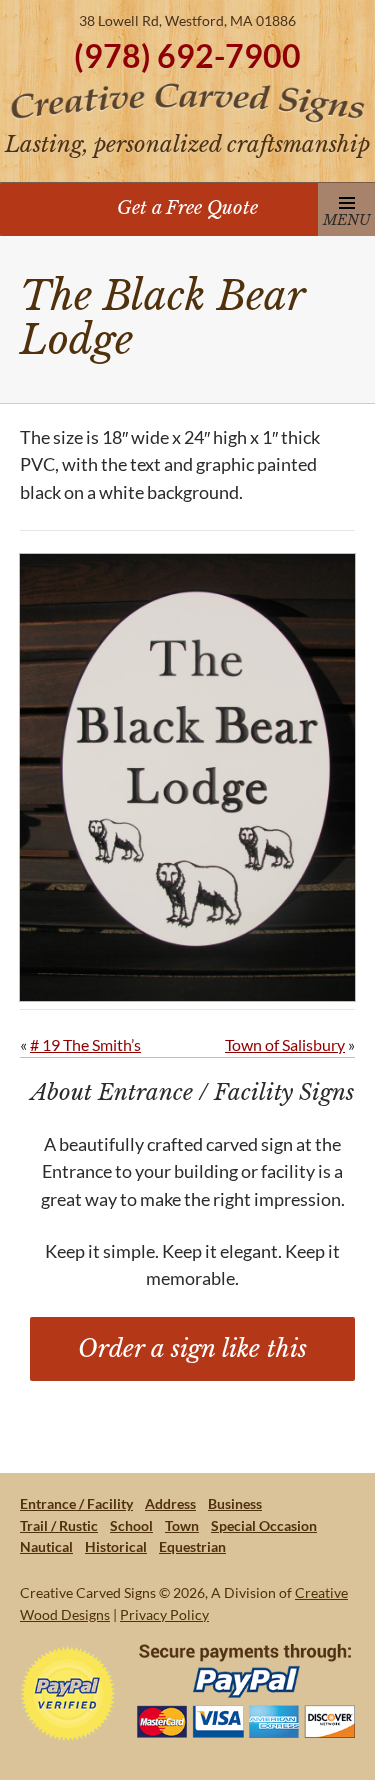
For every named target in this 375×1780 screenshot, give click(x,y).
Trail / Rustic (59, 1525)
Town (182, 1525)
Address (170, 1503)
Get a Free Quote (187, 207)
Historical (116, 1546)
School (131, 1525)
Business (235, 1503)
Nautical (46, 1546)
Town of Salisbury (285, 1044)
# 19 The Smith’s (85, 1044)
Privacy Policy (164, 1614)
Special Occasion (264, 1525)
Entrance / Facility (76, 1503)
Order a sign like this (192, 1348)
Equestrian (192, 1546)
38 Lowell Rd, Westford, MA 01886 (187, 20)
